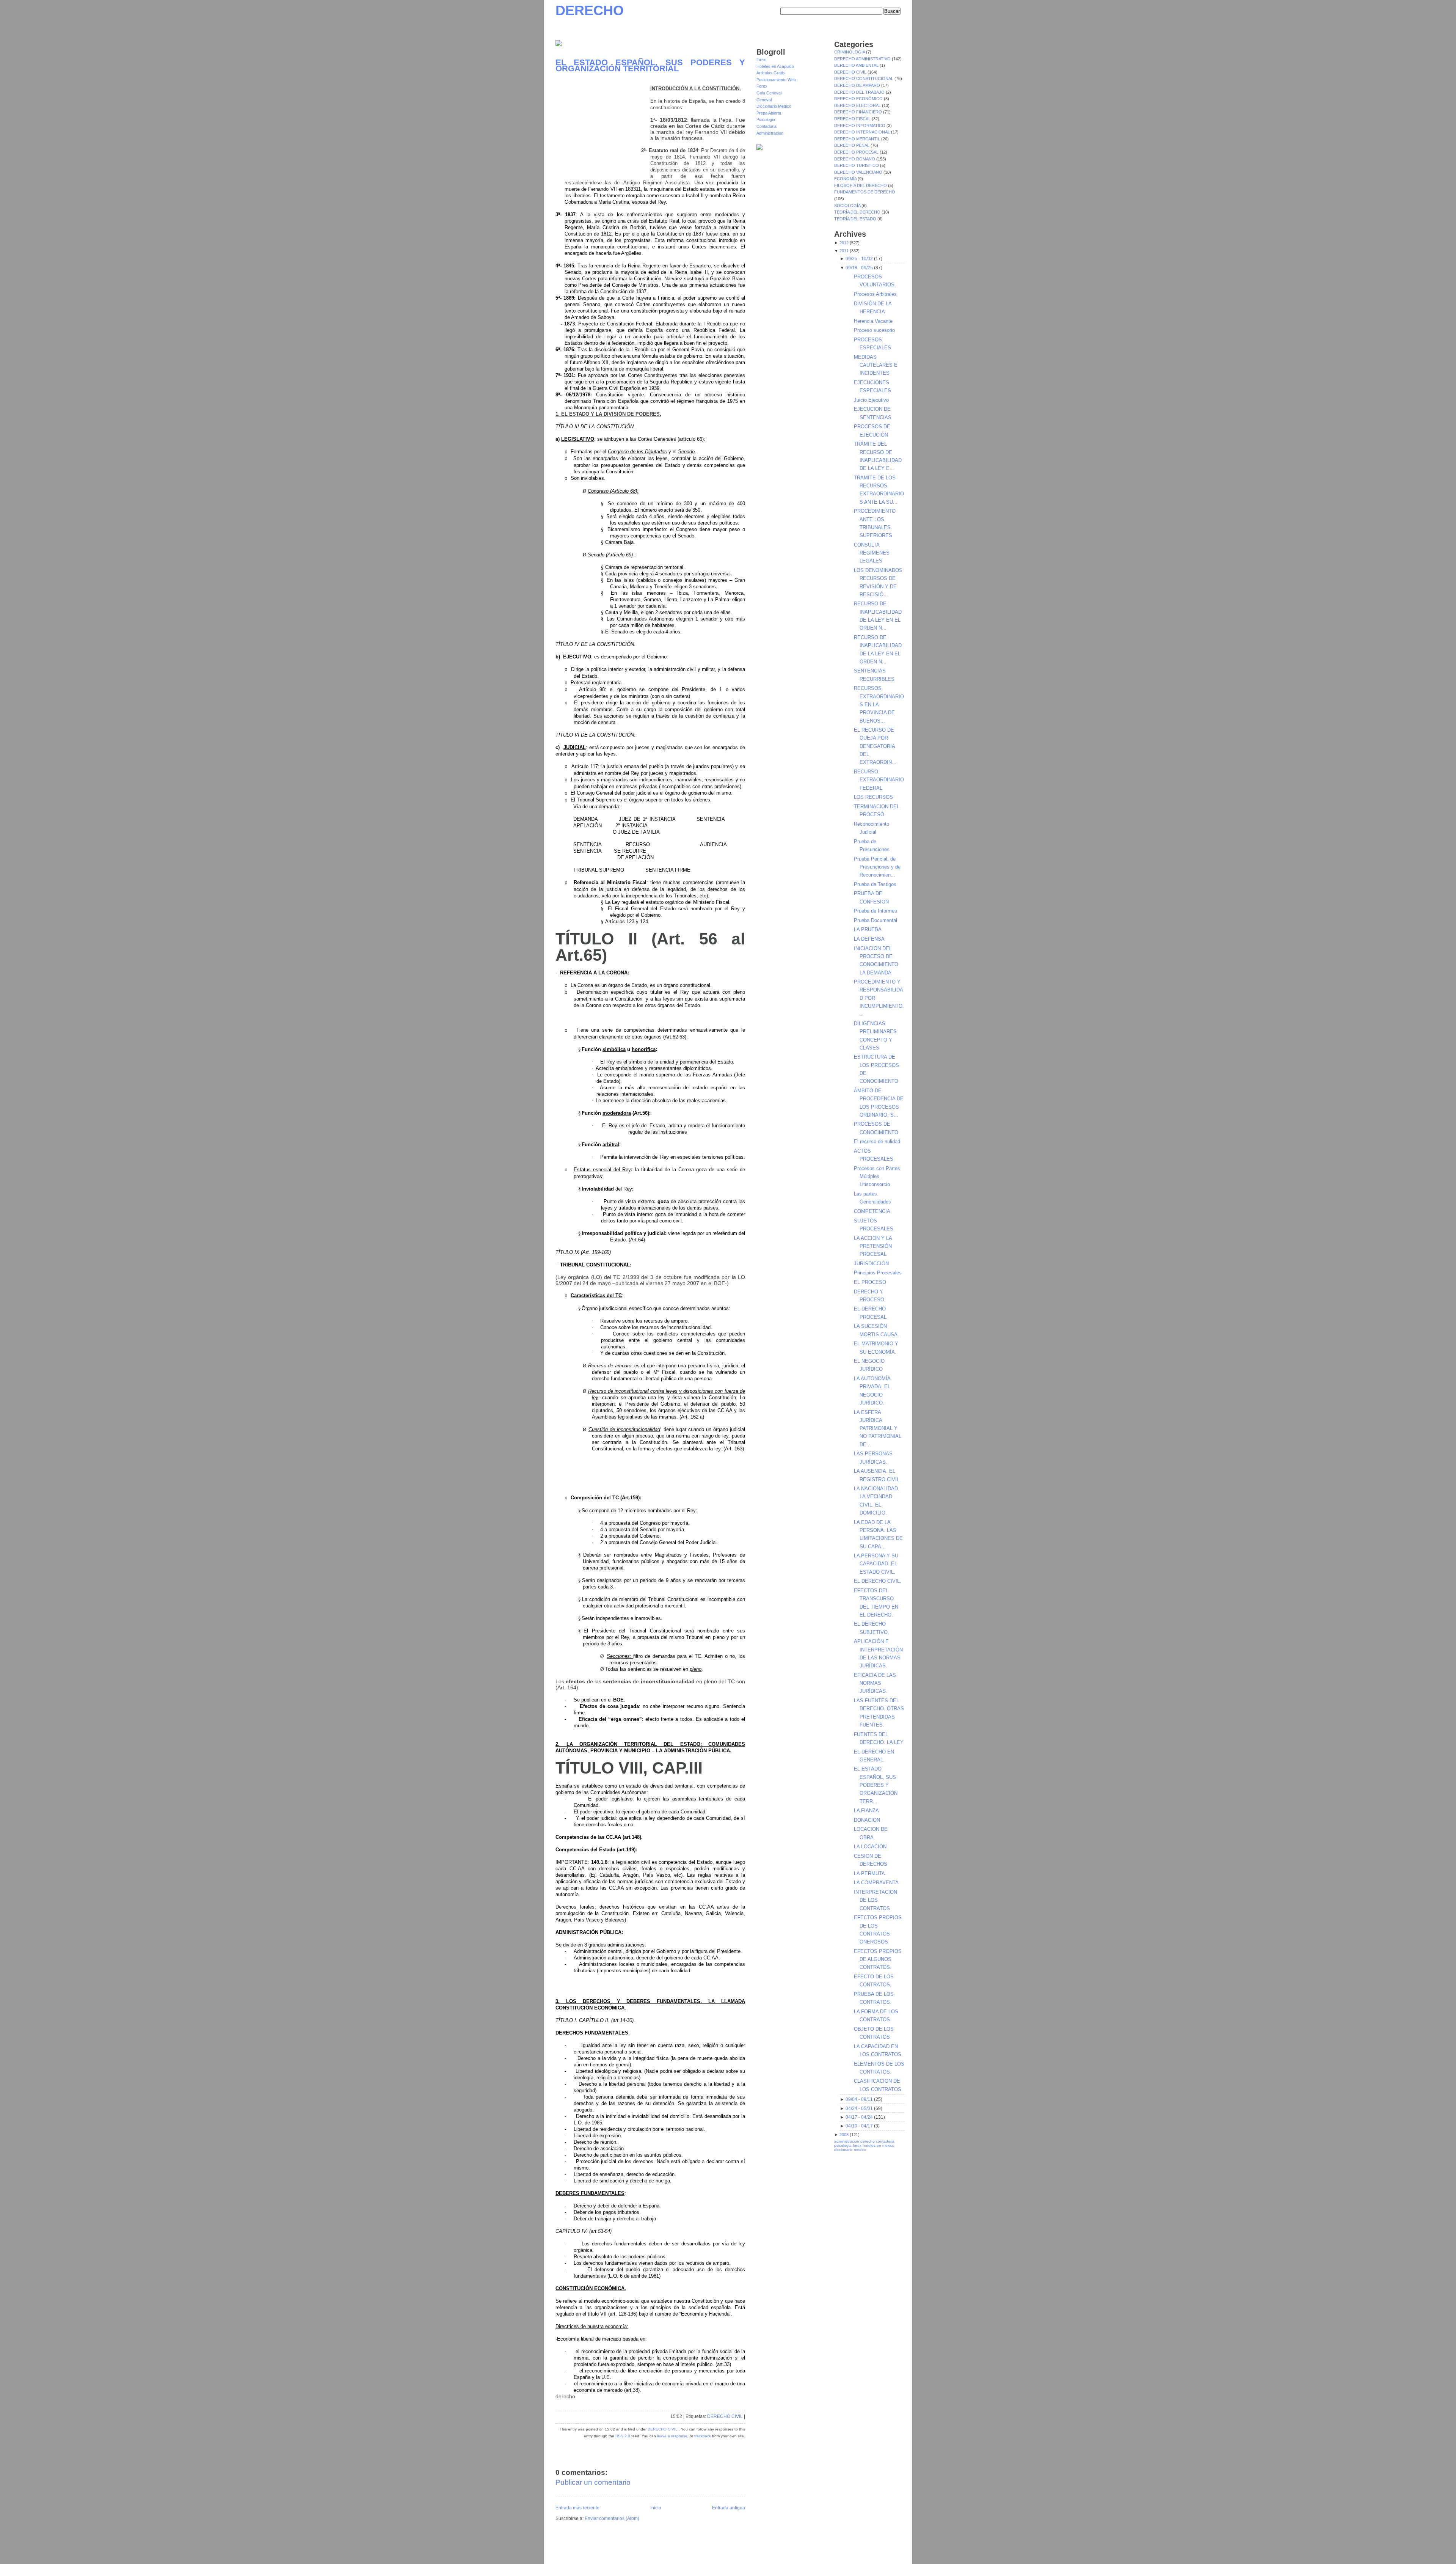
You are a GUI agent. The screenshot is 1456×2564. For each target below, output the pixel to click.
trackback (703, 2436)
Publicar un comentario (593, 2482)
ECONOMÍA (846, 179)
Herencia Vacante (873, 321)
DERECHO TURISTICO (857, 165)
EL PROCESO (870, 1282)
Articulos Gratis (771, 73)
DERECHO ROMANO (855, 159)
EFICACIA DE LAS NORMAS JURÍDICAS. (875, 1683)
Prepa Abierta (769, 113)
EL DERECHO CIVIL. (878, 1581)
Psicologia (766, 119)
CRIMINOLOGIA (850, 52)
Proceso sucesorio (874, 330)
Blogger (624, 2547)
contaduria (885, 2141)
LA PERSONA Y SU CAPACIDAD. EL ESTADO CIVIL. (876, 1564)
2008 (844, 2135)
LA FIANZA (866, 1811)
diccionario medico (850, 2150)
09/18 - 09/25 (859, 268)
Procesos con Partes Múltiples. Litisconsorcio (877, 1177)
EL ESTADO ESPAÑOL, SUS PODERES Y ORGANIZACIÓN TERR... (876, 1785)
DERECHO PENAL (852, 145)
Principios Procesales (878, 1273)
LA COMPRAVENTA (876, 1883)
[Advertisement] (603, 127)
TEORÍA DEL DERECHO (858, 212)
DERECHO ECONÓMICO (859, 99)
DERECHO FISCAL (853, 119)
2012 (844, 243)
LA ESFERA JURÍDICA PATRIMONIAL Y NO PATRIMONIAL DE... (878, 1428)
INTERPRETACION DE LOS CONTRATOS (875, 1900)
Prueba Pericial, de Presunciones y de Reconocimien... (877, 867)
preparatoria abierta (723, 2554)
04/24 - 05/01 (859, 2108)
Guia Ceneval (769, 93)
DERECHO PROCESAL (857, 152)
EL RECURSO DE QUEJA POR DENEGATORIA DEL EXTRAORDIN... (875, 746)
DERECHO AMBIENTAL (857, 65)
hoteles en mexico (879, 2145)
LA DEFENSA (869, 939)
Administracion (770, 133)
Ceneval (764, 100)
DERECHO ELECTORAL (858, 105)
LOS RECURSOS (873, 797)
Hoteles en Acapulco (775, 66)
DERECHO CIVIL (725, 2416)
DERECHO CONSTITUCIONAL (864, 79)
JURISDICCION (871, 1264)
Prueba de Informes (875, 911)
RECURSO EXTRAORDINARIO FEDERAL (879, 780)
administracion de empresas (773, 2550)
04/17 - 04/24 (859, 2117)
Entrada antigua (729, 2508)
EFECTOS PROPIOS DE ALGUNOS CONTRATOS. (878, 1959)
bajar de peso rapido (761, 2554)
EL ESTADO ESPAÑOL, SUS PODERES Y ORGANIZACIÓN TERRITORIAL (650, 65)
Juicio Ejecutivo (871, 400)
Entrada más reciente (577, 2508)
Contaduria (766, 126)
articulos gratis (886, 2550)
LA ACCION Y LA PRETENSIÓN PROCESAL (873, 1246)
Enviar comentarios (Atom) (612, 2518)
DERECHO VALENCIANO (859, 172)
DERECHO (590, 10)
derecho (868, 2141)
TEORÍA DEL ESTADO (856, 219)
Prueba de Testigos (875, 884)
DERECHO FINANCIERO (859, 112)
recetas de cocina (885, 2554)
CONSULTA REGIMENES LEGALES (872, 553)
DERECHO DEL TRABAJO (860, 92)
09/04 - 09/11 (859, 2099)
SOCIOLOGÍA (848, 206)
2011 (844, 251)
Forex (762, 86)
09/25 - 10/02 (859, 259)
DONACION (867, 1820)
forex (761, 60)
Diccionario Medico (774, 106)
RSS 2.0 (623, 2436)
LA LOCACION (870, 1847)
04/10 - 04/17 (859, 2126)
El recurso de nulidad (877, 1141)
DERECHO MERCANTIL (858, 139)
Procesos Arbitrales (875, 294)
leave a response (672, 2436)
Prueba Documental (875, 920)
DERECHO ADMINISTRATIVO (863, 59)
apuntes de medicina (837, 2554)
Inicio (656, 2508)
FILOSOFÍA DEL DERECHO (861, 185)
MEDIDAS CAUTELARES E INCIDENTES (876, 365)
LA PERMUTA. (870, 1874)
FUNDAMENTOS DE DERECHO (865, 192)
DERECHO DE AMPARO (858, 85)
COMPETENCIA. (873, 1211)
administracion (847, 2141)
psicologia (843, 2145)
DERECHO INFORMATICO (860, 126)
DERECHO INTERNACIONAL (863, 132)
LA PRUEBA (868, 929)
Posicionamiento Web (776, 80)
